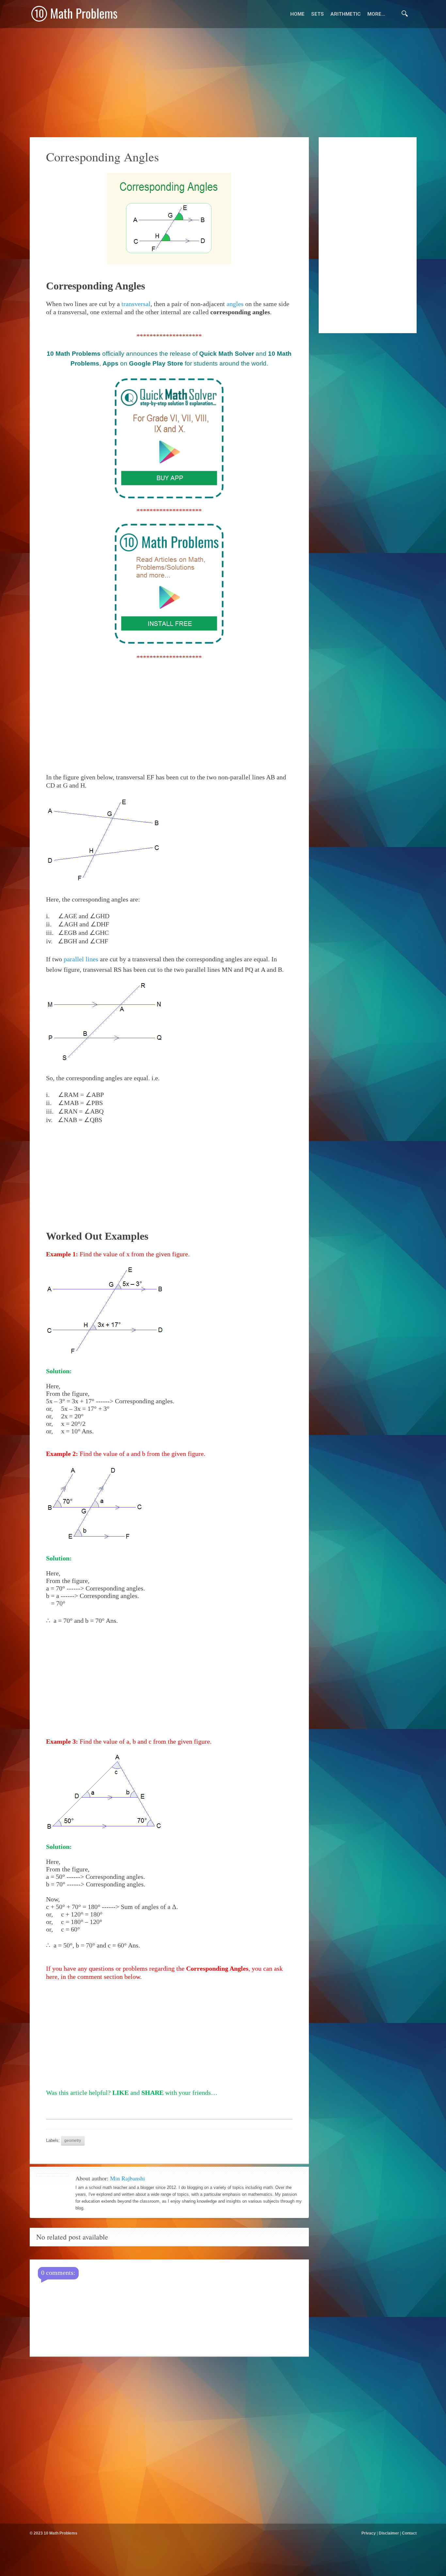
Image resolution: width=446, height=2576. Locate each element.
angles (235, 304)
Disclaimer (389, 2533)
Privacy (369, 2533)
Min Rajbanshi (127, 2178)
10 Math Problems (61, 2533)
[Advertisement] (223, 2568)
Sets (318, 14)
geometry (73, 2140)
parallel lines (81, 959)
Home (297, 14)
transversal (136, 304)
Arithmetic (346, 14)
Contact (409, 2533)
